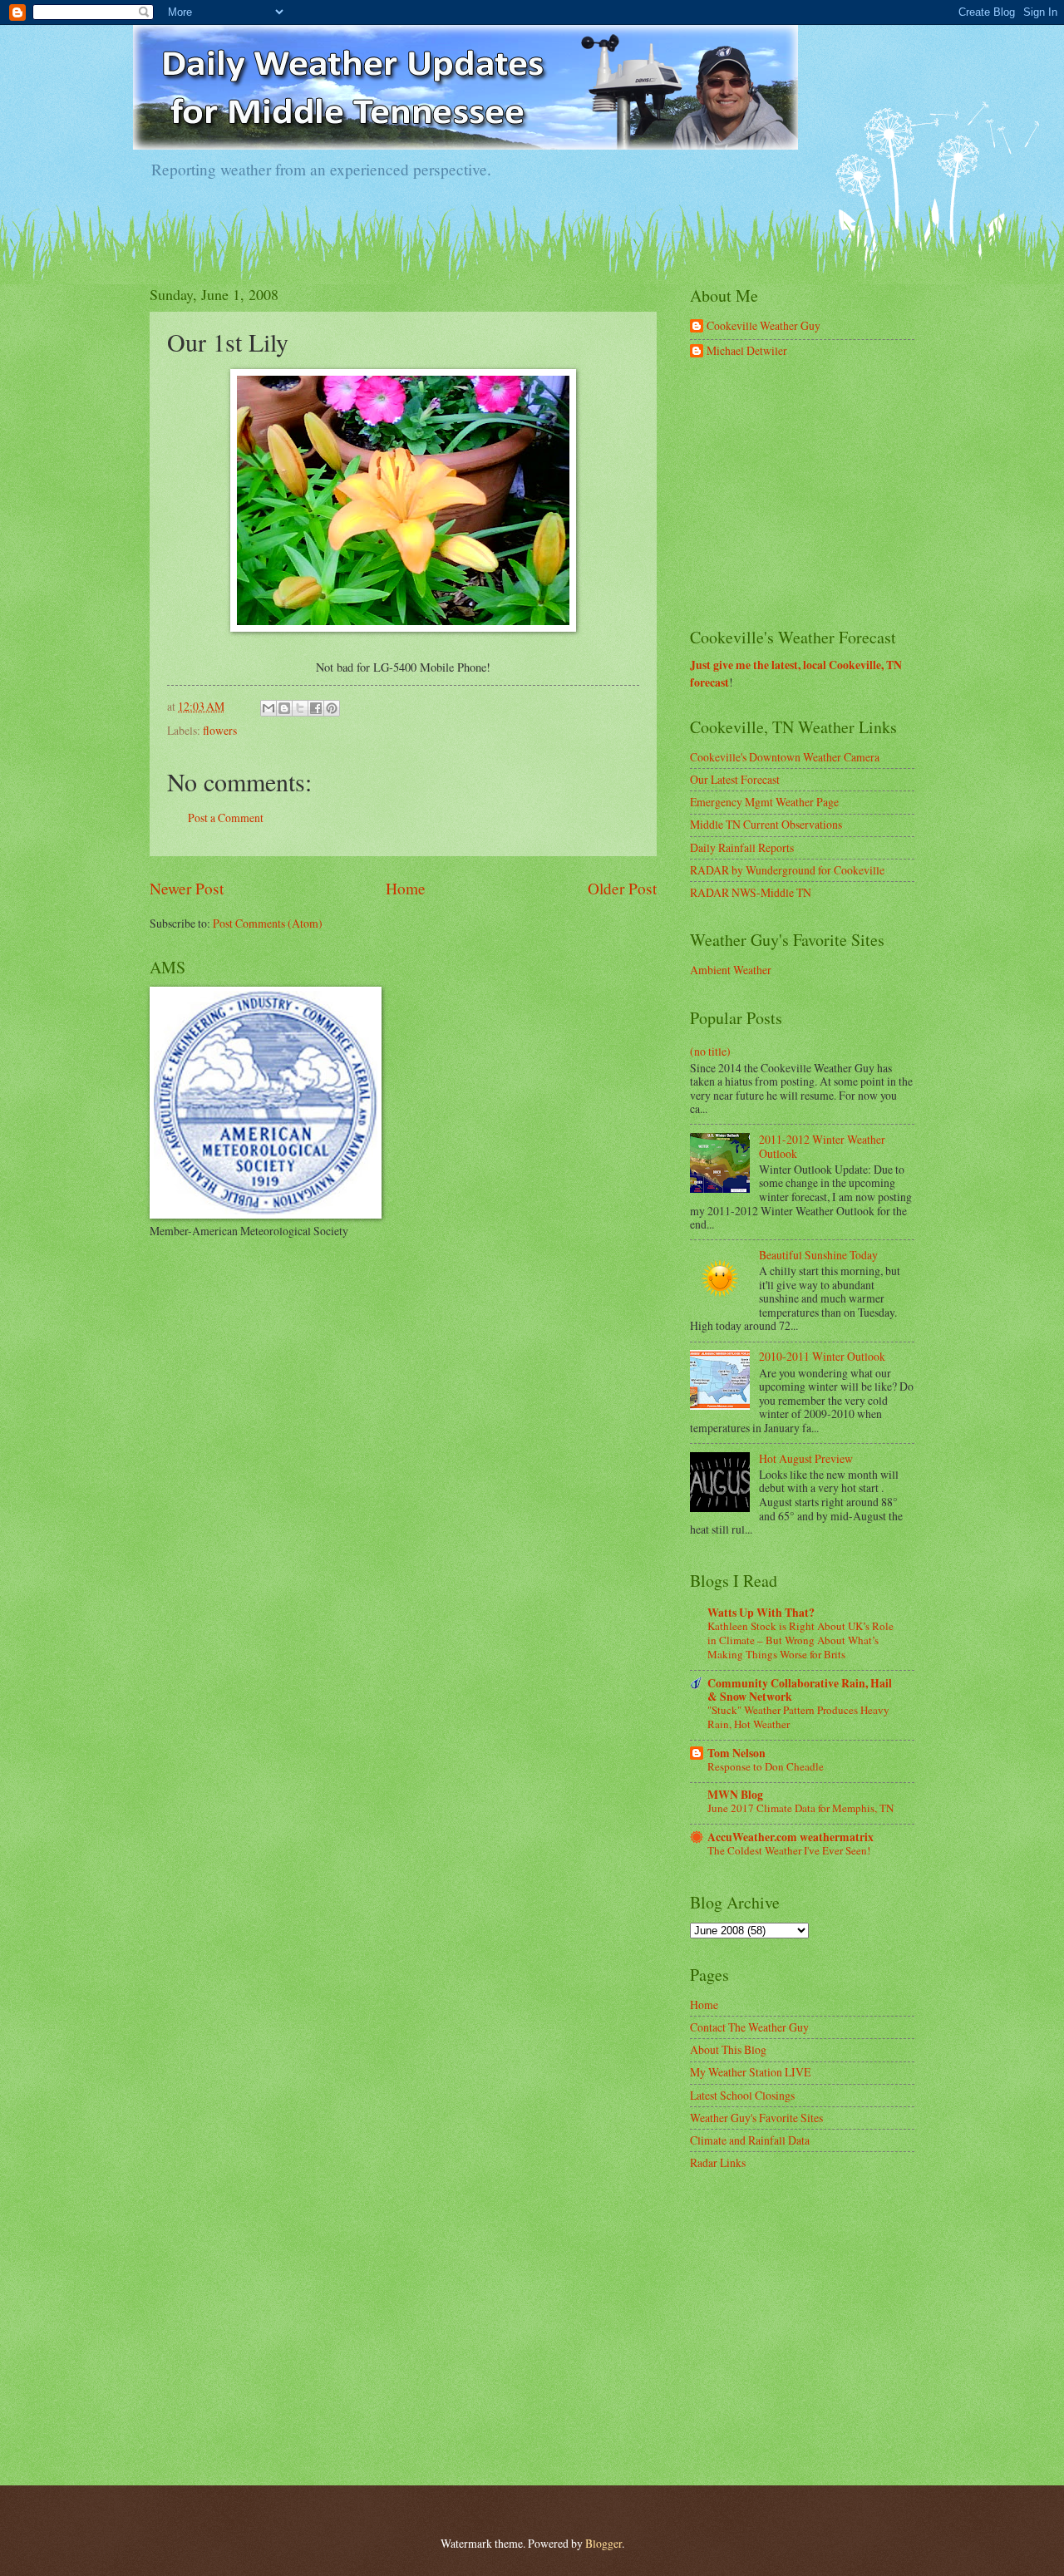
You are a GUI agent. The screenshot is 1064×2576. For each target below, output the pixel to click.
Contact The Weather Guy (749, 2027)
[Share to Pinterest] (332, 708)
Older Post (622, 888)
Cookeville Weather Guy (764, 326)
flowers (220, 730)
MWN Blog (735, 1795)
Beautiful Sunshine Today (818, 1255)
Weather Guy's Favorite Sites (756, 2118)
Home (406, 888)
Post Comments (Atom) (268, 923)
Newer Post (187, 888)
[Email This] (268, 708)
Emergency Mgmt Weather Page (764, 802)
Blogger (603, 2543)
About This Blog (728, 2049)
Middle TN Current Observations (766, 824)
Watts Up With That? (761, 1613)
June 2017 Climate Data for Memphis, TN (800, 1808)
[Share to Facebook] (316, 708)
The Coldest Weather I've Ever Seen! (789, 1850)
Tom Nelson (736, 1753)
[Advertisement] (815, 494)
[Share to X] (300, 708)
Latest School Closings (742, 2095)
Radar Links (718, 2162)
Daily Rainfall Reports (742, 847)
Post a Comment (226, 818)
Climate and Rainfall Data (750, 2140)
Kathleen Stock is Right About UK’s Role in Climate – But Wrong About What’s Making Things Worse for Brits (800, 1640)
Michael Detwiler (747, 351)
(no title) (710, 1051)
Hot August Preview (806, 1458)
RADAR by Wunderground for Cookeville (787, 870)
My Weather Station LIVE (750, 2072)
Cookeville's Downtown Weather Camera (785, 757)
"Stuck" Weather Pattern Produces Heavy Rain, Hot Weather (798, 1717)
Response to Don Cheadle (766, 1766)
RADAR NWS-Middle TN (751, 892)
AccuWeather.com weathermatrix (791, 1837)
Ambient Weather (731, 970)
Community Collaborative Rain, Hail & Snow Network (800, 1690)
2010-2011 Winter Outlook (822, 1356)
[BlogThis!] (284, 708)
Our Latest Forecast (735, 779)
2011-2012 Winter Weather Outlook (822, 1146)
